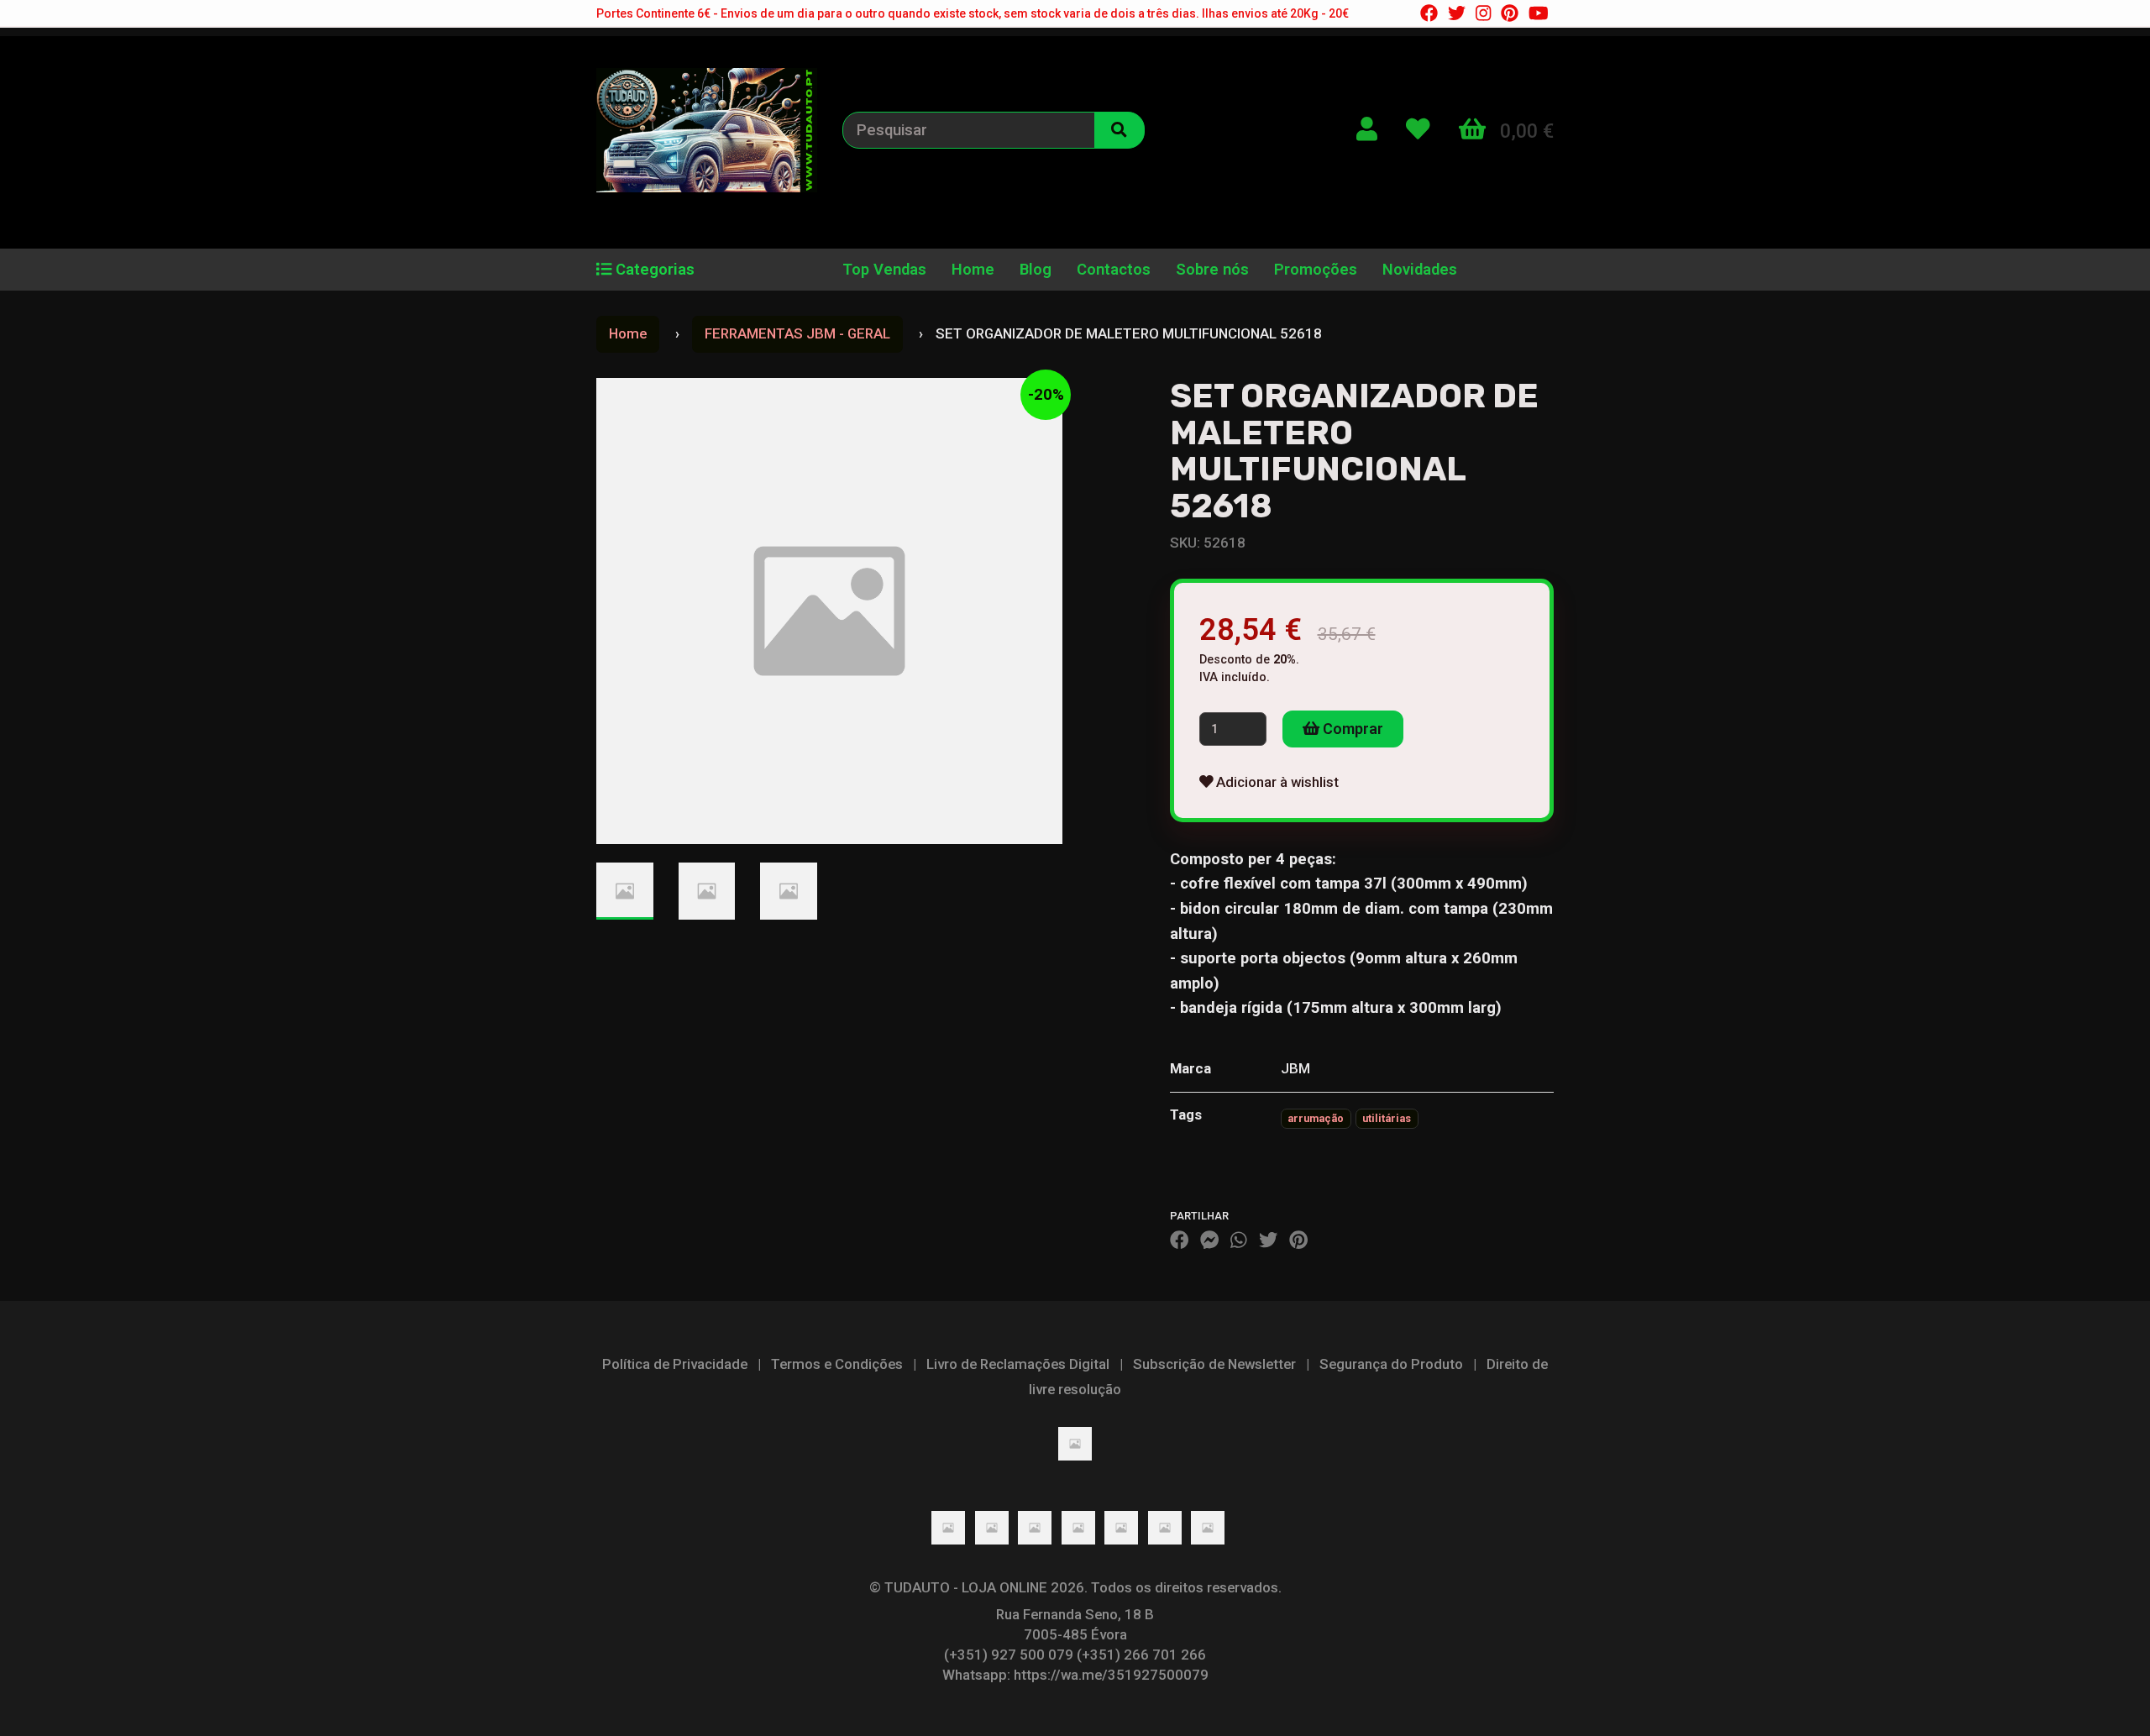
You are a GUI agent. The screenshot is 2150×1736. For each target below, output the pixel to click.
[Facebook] (1429, 13)
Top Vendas (884, 270)
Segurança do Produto (1391, 1364)
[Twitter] (1457, 13)
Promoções (1316, 270)
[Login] (1367, 130)
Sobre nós (1212, 270)
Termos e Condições (837, 1364)
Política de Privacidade (675, 1364)
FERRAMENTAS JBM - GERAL (797, 333)
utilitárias (1387, 1118)
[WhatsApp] (1239, 1240)
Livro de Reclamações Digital (1018, 1364)
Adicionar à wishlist (1276, 782)
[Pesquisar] (1120, 130)
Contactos (1114, 270)
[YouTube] (1539, 13)
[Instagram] (1483, 13)
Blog (1036, 270)
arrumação (1316, 1118)
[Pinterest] (1510, 13)
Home (973, 270)
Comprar (1351, 729)
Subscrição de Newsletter (1214, 1364)
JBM (1295, 1068)
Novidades (1420, 270)
